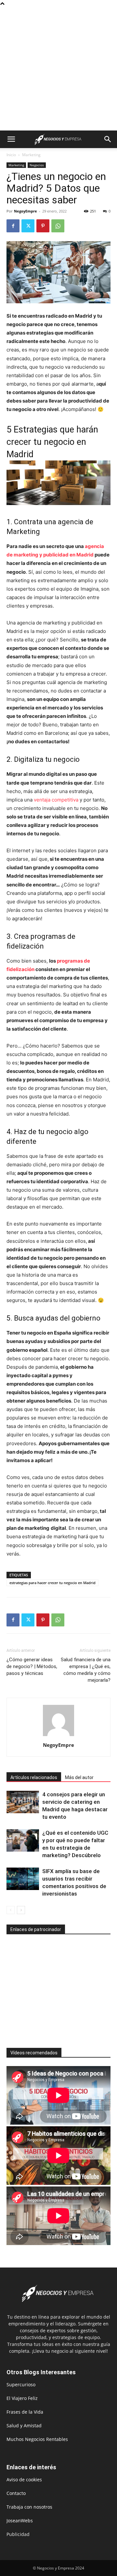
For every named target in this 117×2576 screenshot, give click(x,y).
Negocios (37, 165)
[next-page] (21, 1910)
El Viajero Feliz (22, 2398)
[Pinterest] (43, 226)
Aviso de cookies (24, 2480)
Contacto (16, 2493)
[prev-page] (11, 1910)
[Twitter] (28, 226)
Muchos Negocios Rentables (37, 2439)
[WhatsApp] (58, 226)
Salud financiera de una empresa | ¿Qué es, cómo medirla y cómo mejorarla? (86, 1670)
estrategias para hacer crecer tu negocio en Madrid (52, 1583)
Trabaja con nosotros (29, 2507)
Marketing (31, 155)
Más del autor (79, 1777)
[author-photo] (58, 1736)
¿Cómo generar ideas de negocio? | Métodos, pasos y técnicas (32, 1666)
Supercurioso (21, 2384)
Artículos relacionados (34, 1777)
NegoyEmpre (26, 211)
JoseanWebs (20, 2521)
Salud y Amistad (24, 2425)
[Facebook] (13, 226)
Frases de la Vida (25, 2412)
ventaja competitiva (56, 800)
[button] (11, 139)
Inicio (11, 155)
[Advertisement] (58, 69)
